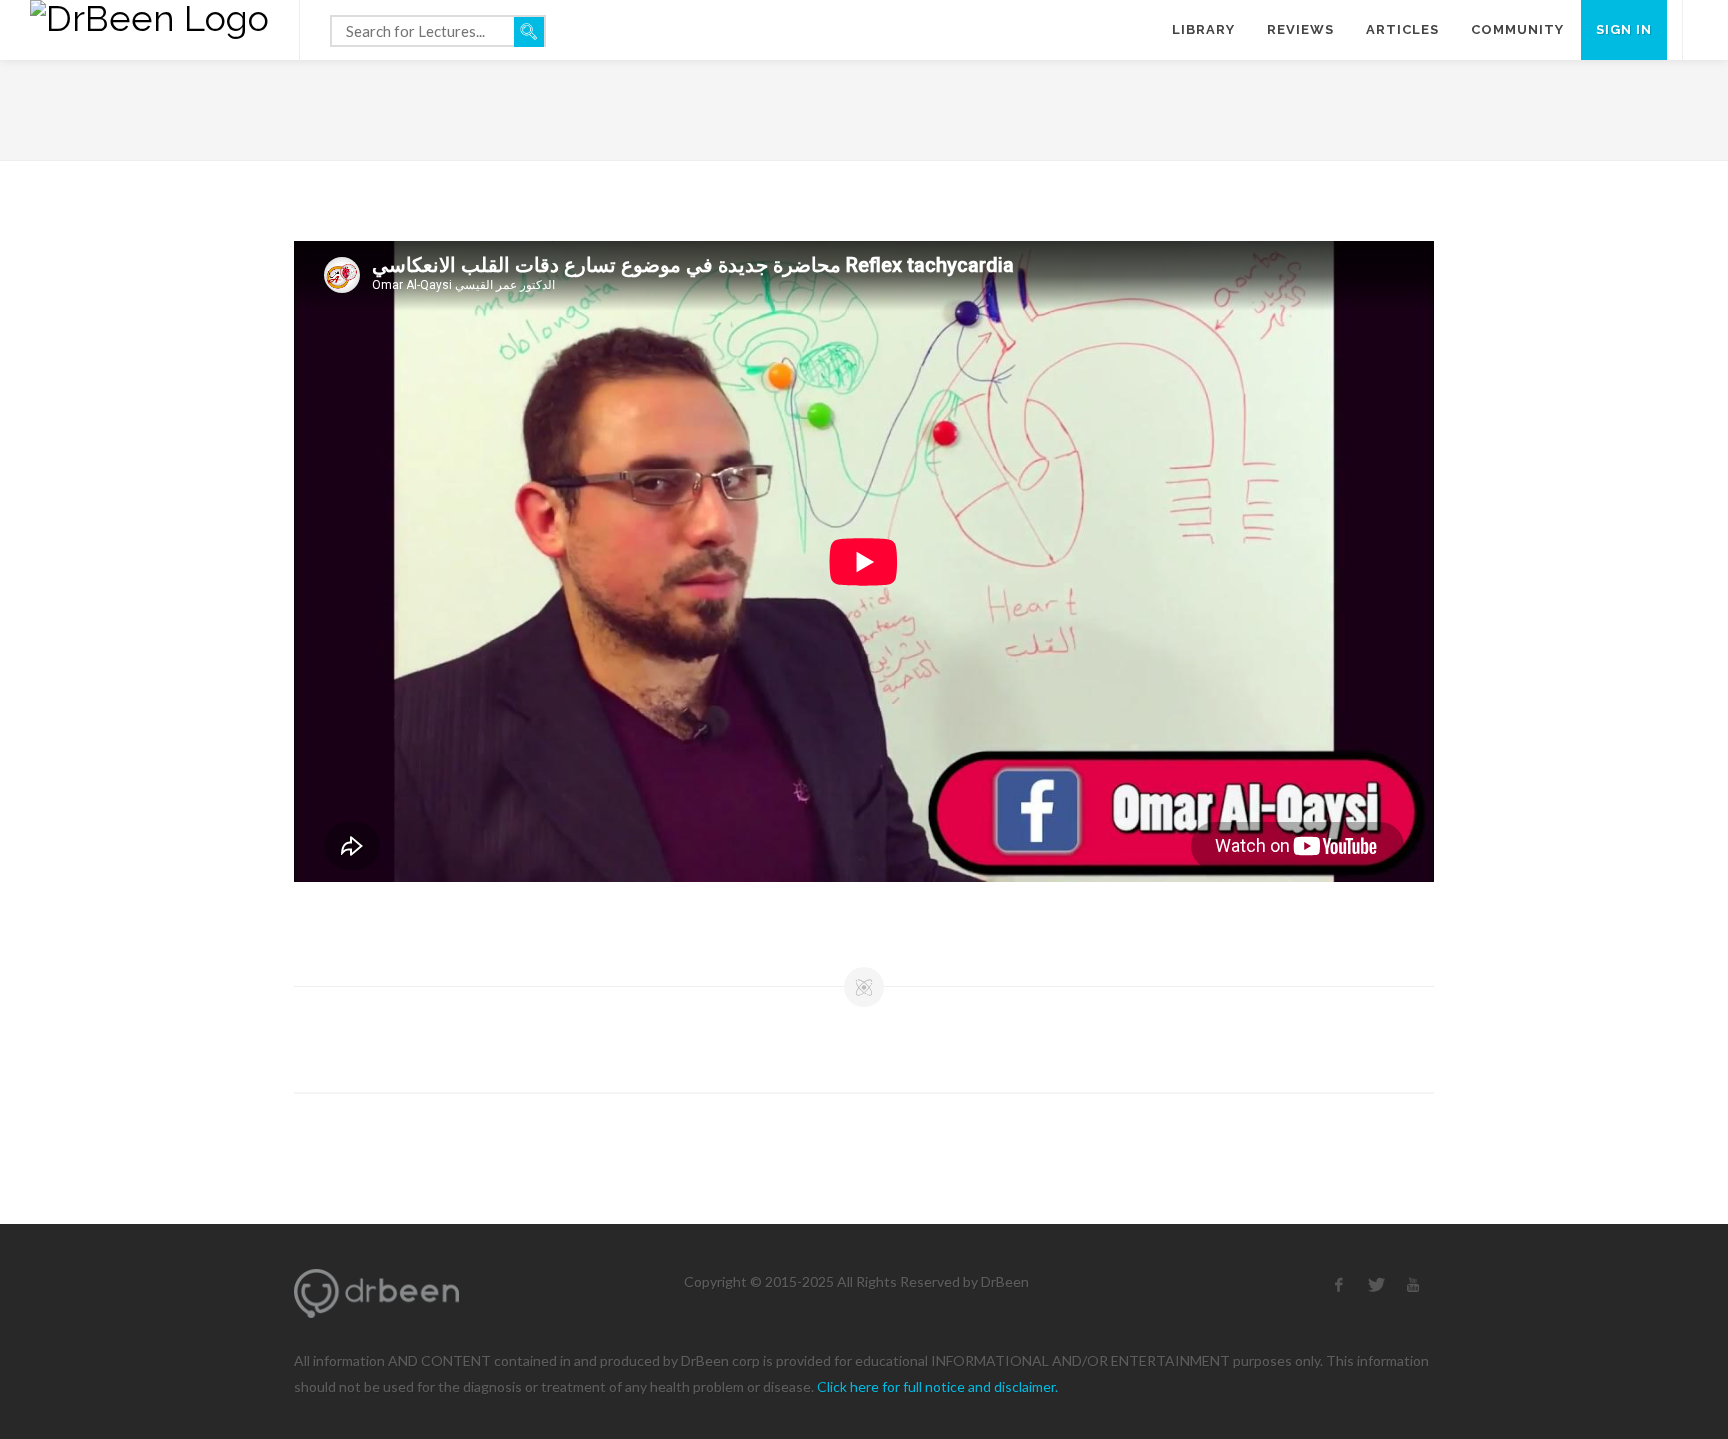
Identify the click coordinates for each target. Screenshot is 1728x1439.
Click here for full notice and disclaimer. (937, 1386)
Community (1517, 29)
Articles (1402, 29)
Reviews (1300, 29)
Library (1203, 29)
